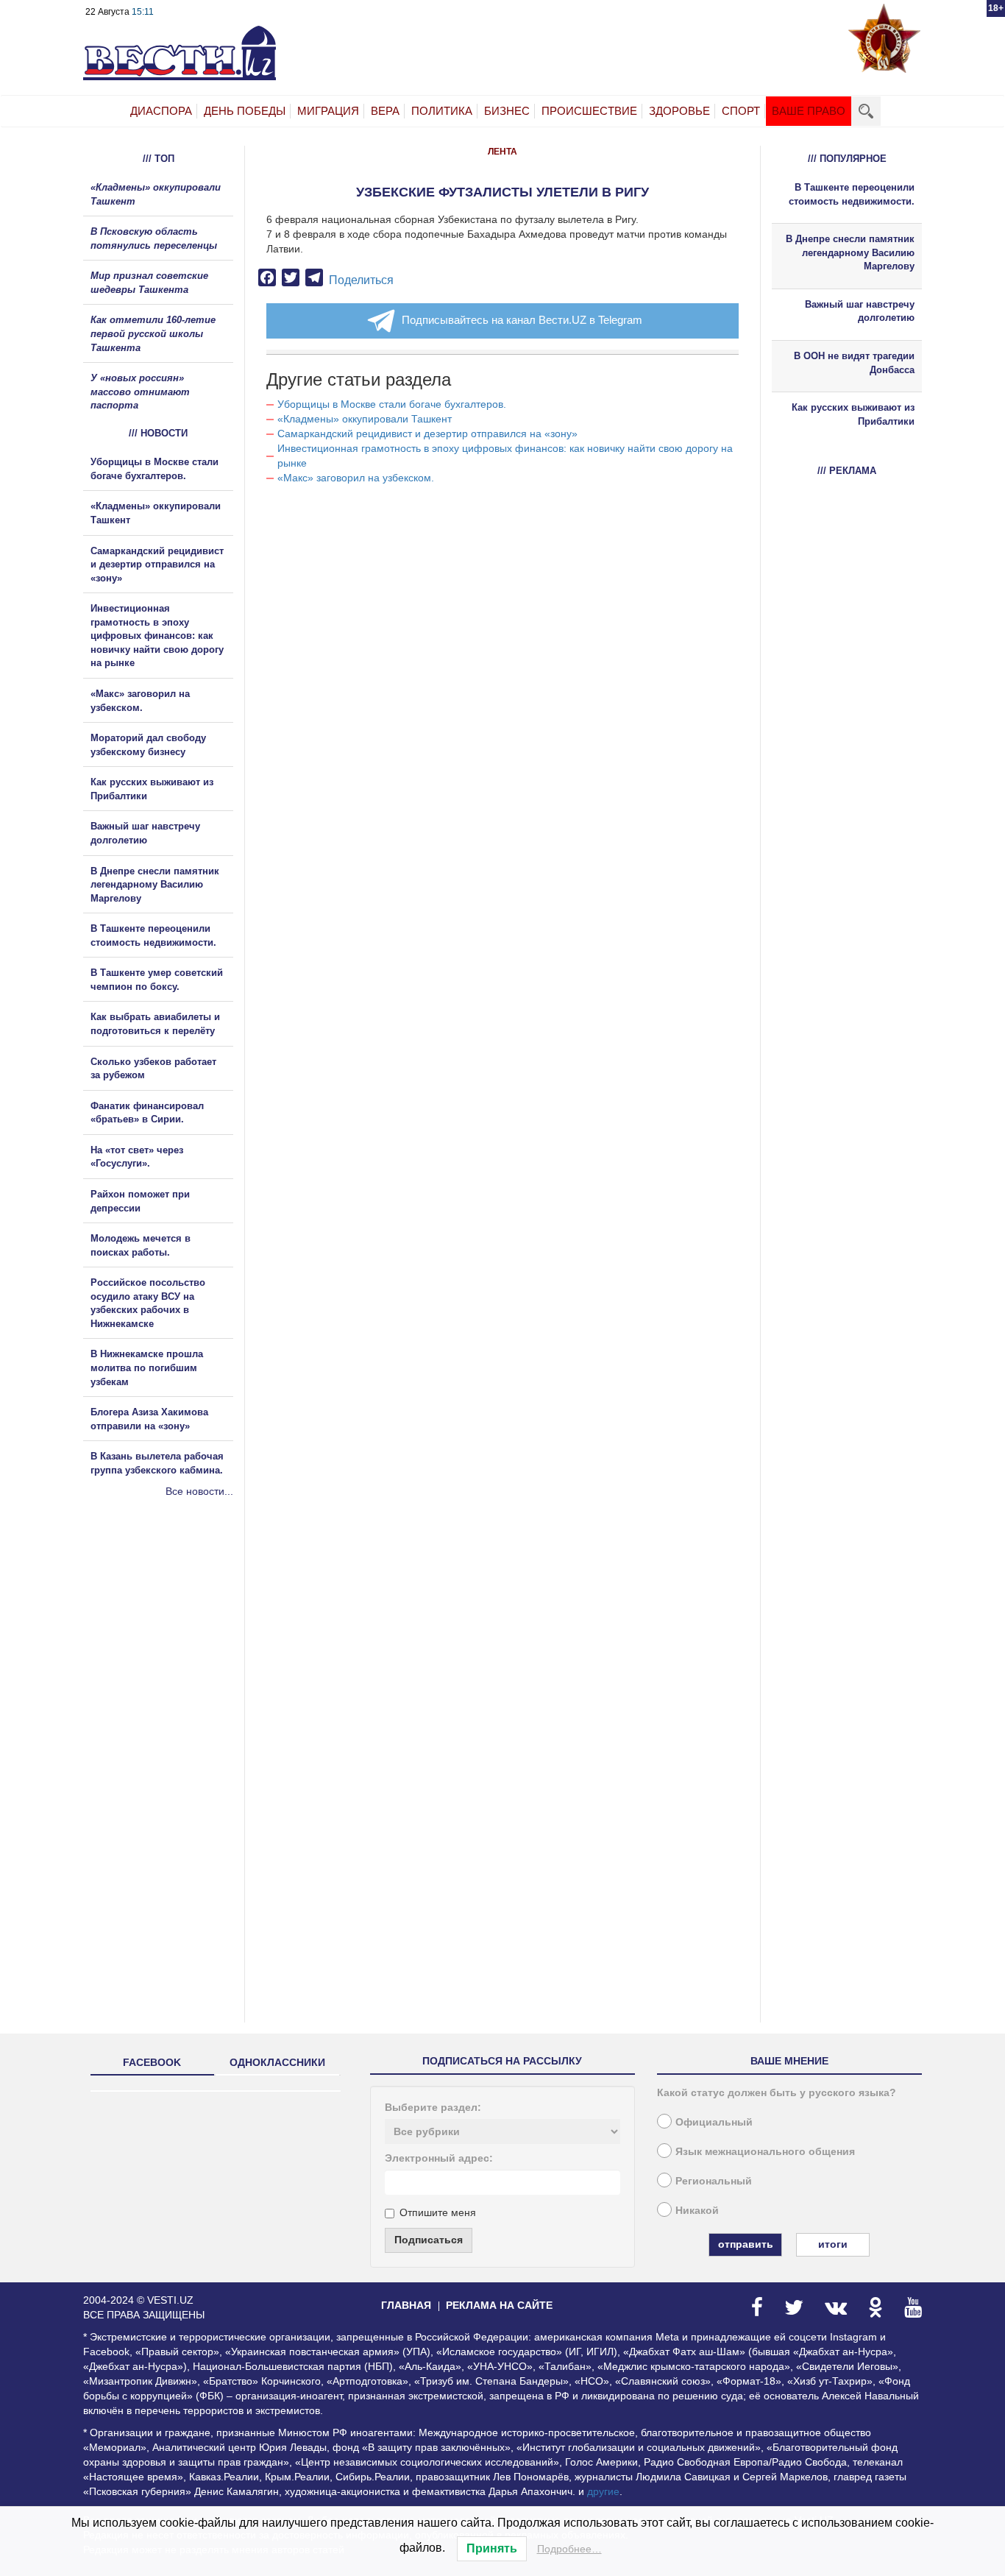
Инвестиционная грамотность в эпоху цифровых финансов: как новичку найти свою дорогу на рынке (157, 636)
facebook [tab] (152, 2062)
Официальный (714, 2122)
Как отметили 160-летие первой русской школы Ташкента (153, 333)
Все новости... (199, 1491)
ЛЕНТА (502, 152)
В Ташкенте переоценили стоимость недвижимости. (852, 194)
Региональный (714, 2181)
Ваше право (809, 111)
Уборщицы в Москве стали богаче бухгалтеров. (392, 404)
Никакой (697, 2210)
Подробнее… (569, 2549)
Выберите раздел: (433, 2107)
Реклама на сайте (499, 2305)
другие (603, 2491)
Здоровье (679, 111)
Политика (442, 111)
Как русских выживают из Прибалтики (853, 414)
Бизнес (507, 111)
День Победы (245, 111)
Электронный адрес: (439, 2158)
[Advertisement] (171, 1657)
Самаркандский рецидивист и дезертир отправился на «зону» (427, 434)
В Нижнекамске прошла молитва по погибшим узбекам (147, 1367)
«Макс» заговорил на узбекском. (356, 478)
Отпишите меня (438, 2212)
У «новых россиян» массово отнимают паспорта (140, 392)
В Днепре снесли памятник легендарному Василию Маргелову (155, 885)
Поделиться (361, 280)
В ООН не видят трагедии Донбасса (854, 363)
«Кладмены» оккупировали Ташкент (365, 419)
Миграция (328, 111)
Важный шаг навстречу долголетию (860, 311)
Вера (385, 111)
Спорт (741, 111)
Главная (406, 2305)
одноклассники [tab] (277, 2062)
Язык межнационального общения (765, 2151)
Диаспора (161, 111)
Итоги (833, 2244)
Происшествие (589, 111)
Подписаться (429, 2240)
